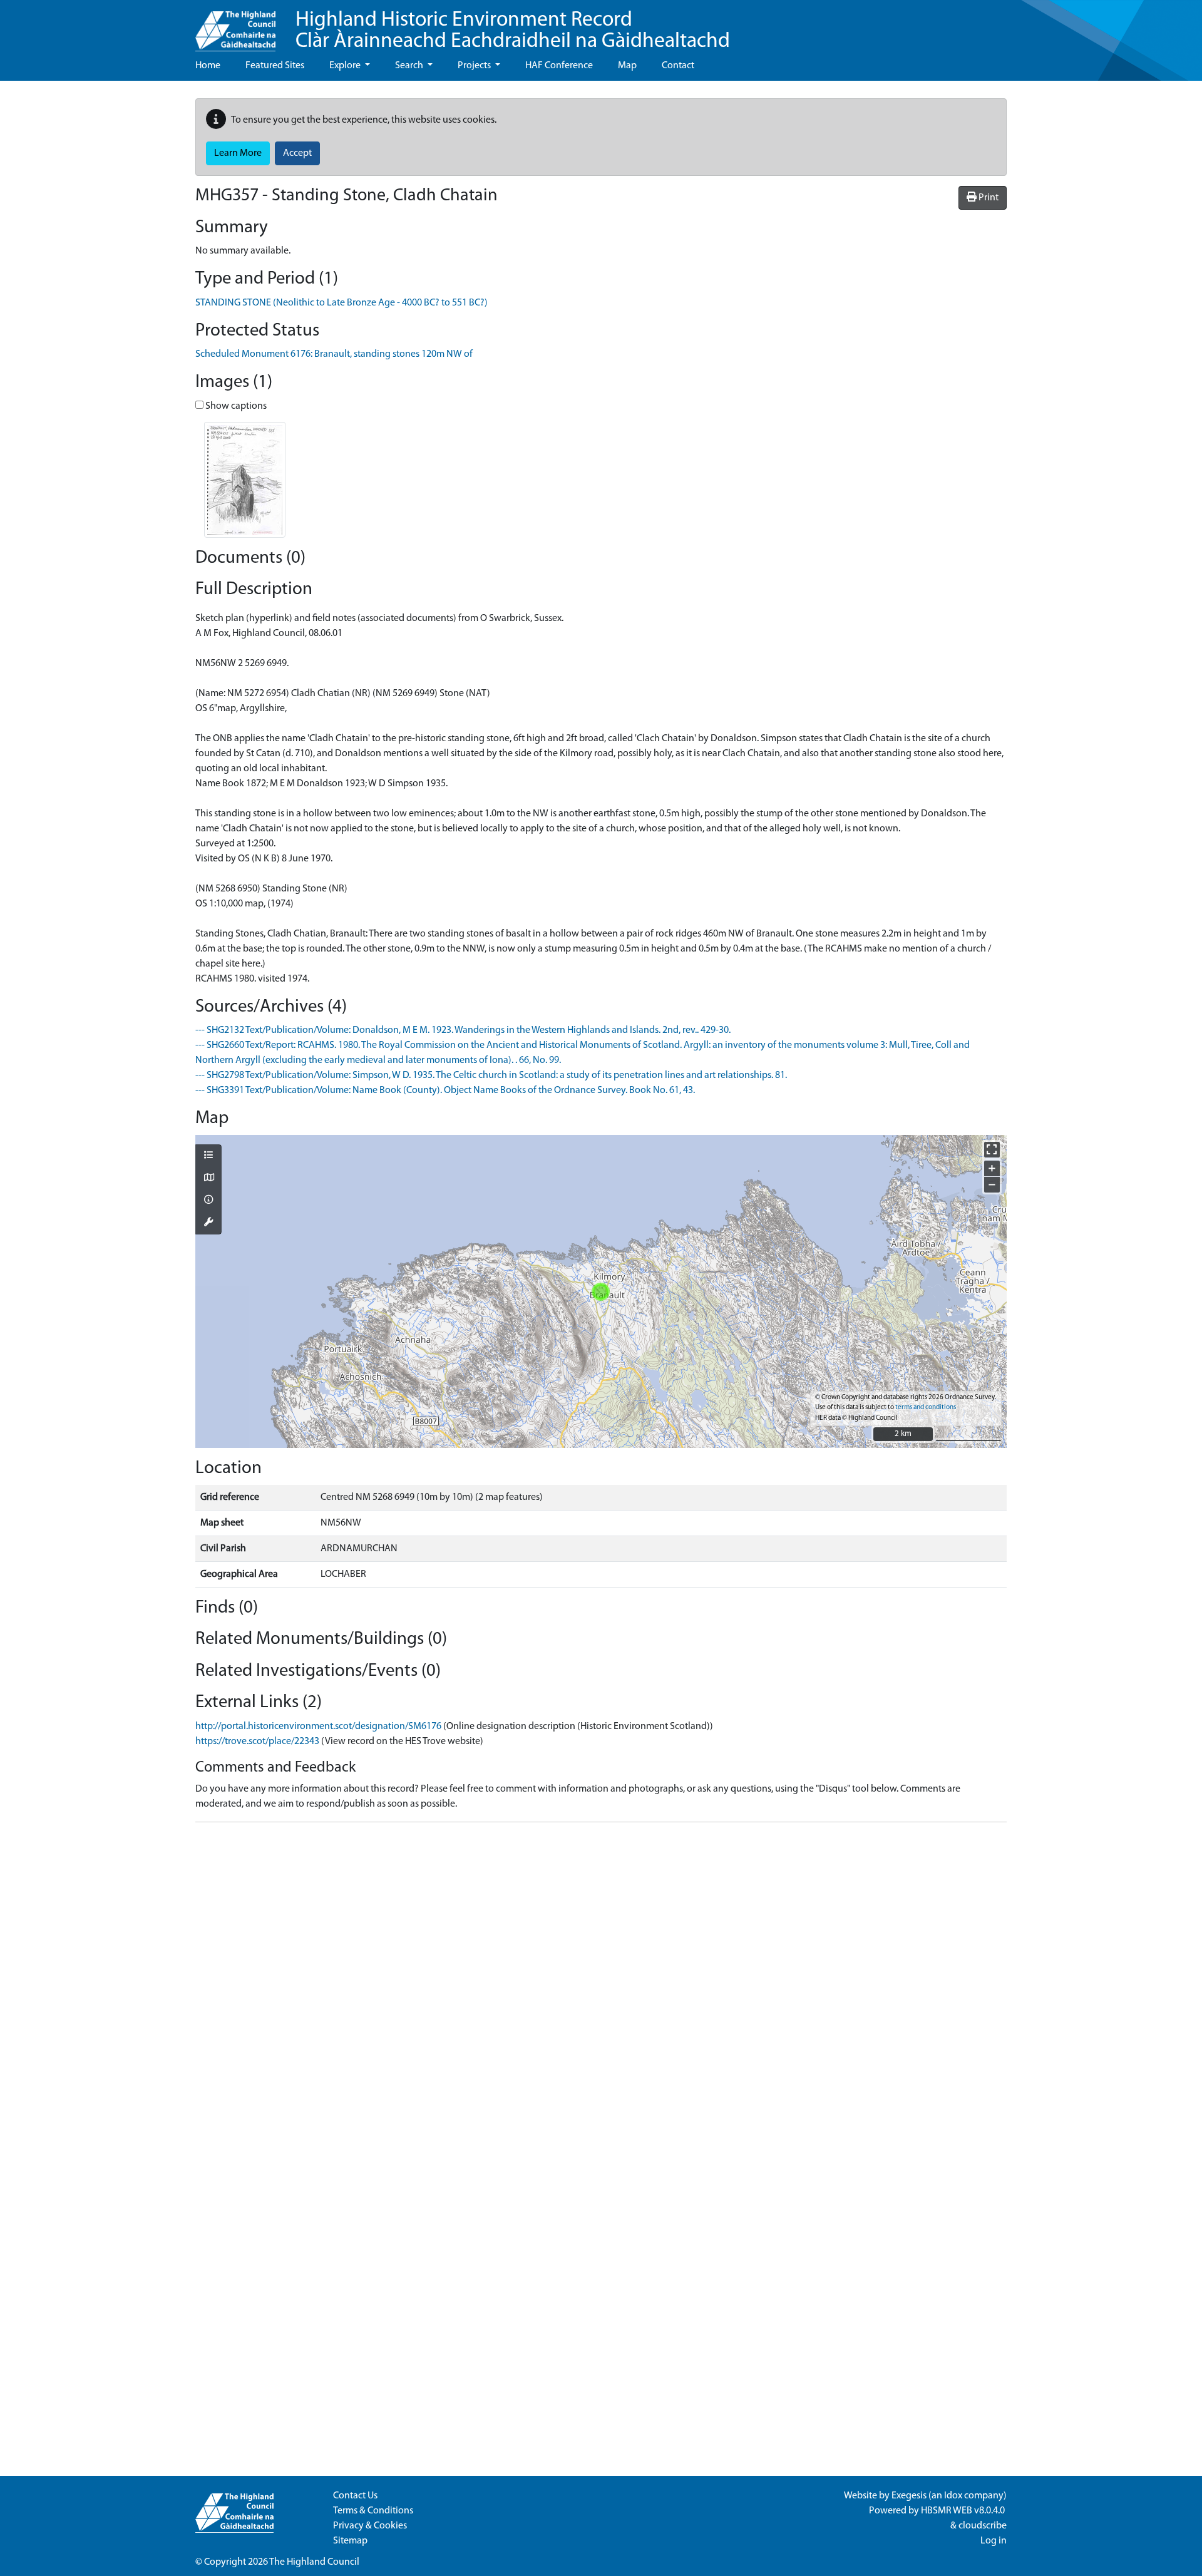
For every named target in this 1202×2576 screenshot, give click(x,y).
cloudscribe (983, 2526)
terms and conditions (926, 1408)
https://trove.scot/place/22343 (257, 1742)
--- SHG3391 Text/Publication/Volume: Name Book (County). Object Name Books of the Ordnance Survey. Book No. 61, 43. (445, 1090)
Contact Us (355, 2496)
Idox (953, 2496)
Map (627, 66)
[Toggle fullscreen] (992, 1150)
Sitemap (350, 2541)
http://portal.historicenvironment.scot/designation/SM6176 (318, 1727)
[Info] (208, 1201)
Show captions (235, 406)
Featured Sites (275, 66)
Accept (297, 153)
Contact (678, 66)
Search (410, 66)
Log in (994, 2541)
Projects (475, 66)
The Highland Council (314, 2562)
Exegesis (909, 2496)
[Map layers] (208, 1156)
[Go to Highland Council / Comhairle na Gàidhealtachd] (235, 26)
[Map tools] (208, 1223)
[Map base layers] (208, 1179)
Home (208, 66)
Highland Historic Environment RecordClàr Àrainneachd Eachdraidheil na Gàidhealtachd (513, 31)
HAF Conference (559, 66)
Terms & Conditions (373, 2511)
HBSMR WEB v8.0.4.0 (964, 2511)
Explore (346, 66)
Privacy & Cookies (370, 2526)
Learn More (238, 153)
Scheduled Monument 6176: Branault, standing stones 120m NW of (334, 354)
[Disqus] (601, 1989)
